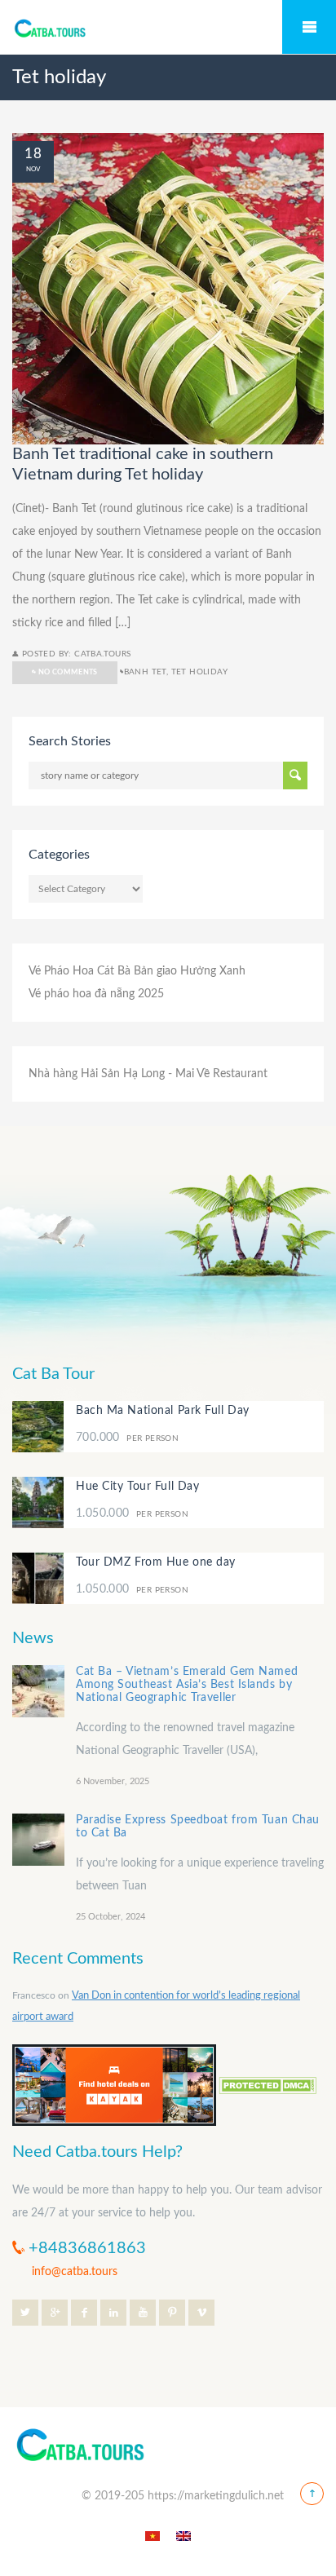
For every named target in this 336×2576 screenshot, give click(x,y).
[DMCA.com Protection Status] (267, 2084)
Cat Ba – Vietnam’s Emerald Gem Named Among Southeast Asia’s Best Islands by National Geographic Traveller (187, 1685)
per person (127, 1438)
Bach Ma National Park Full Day (163, 1411)
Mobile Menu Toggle (309, 27)
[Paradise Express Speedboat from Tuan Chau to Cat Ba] (38, 1840)
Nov (33, 169)
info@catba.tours (75, 2272)
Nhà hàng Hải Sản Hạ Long (97, 1074)
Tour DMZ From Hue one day (156, 1562)
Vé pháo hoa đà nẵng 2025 (96, 994)
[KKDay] (114, 2084)
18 (33, 154)
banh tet (145, 672)
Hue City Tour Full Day (137, 1487)
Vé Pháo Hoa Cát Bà (80, 971)
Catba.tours (102, 654)
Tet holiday (199, 672)
